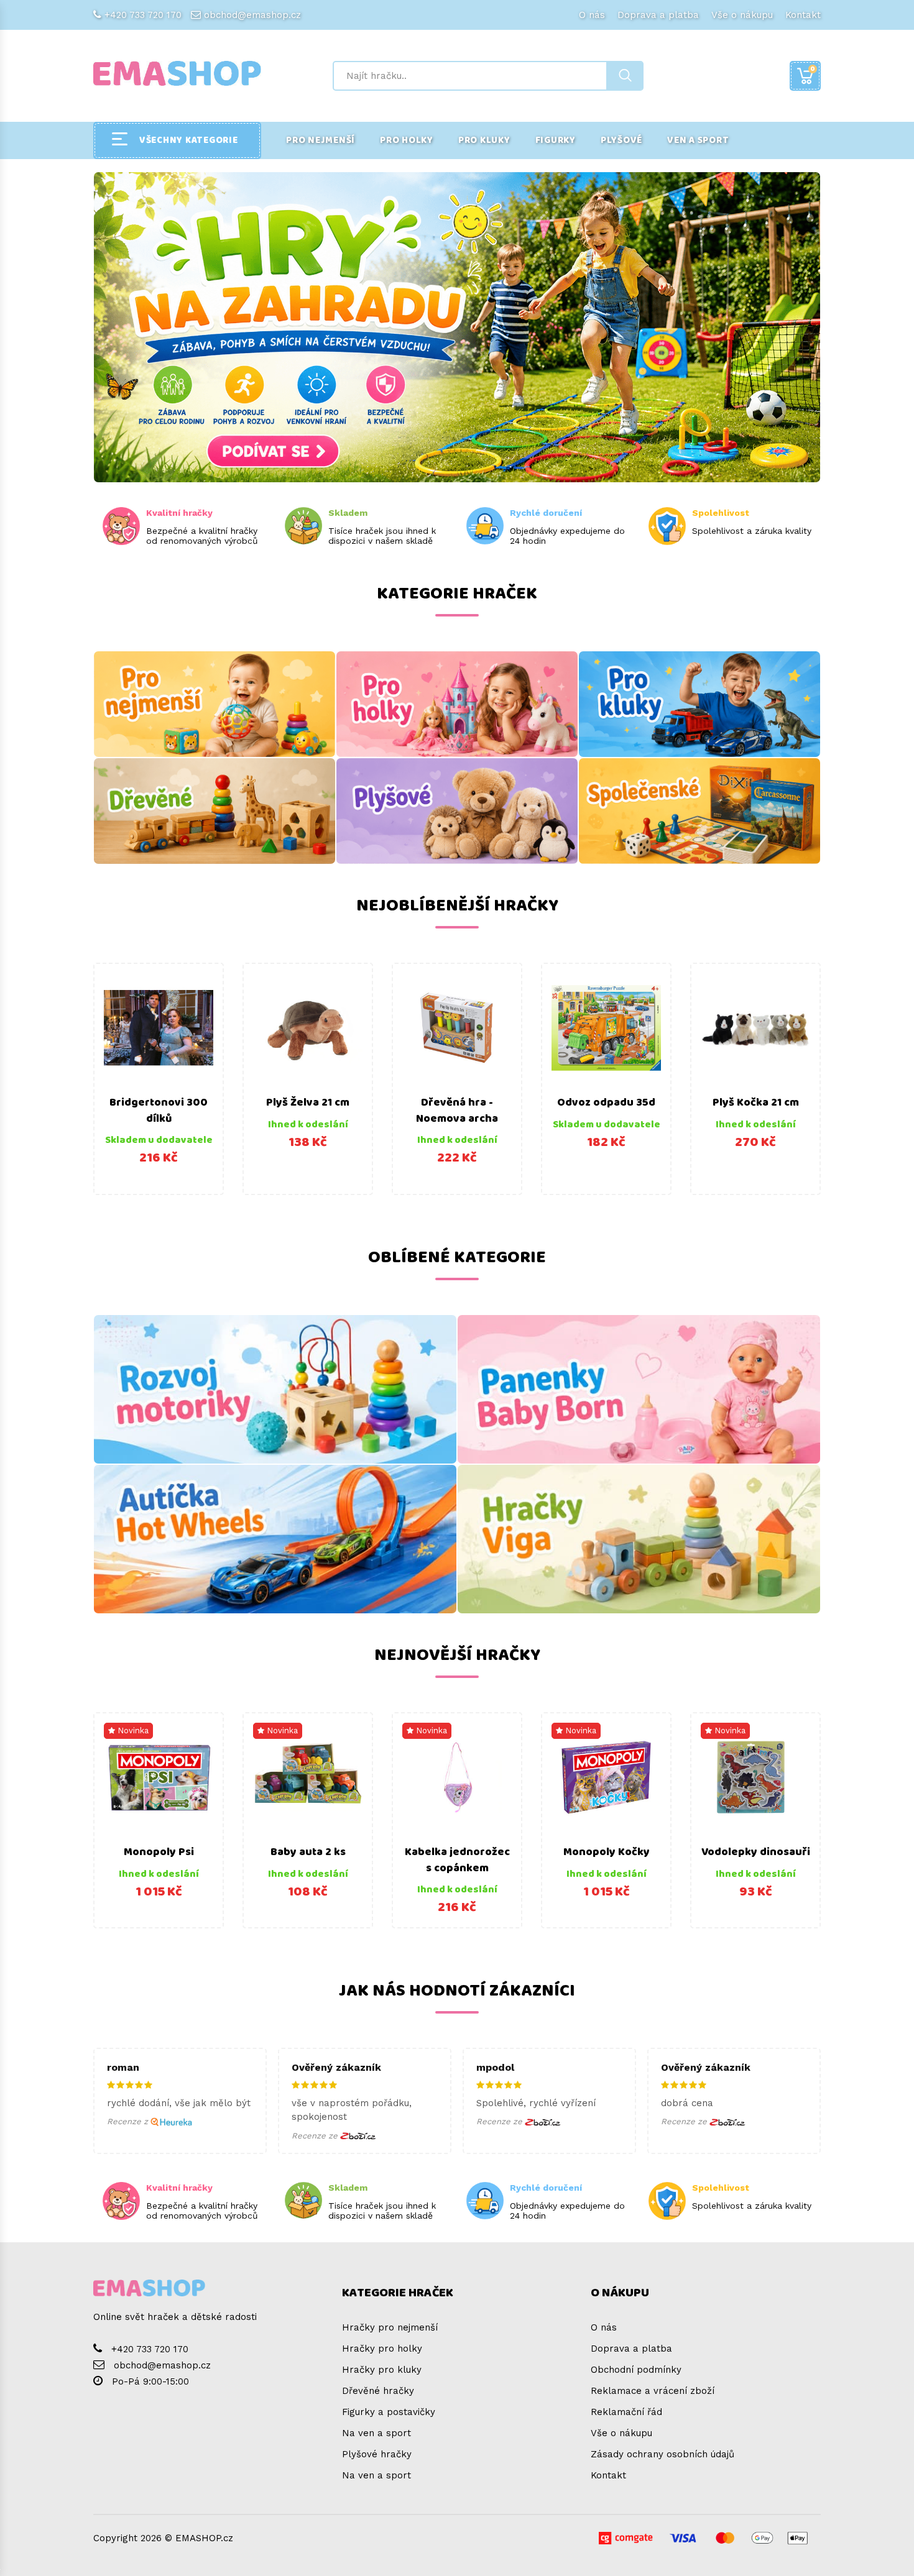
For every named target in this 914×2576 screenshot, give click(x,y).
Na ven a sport (376, 2433)
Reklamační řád (626, 2412)
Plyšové (621, 140)
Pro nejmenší (321, 140)
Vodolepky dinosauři (756, 1852)
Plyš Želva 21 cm (308, 1102)
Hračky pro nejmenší (390, 2327)
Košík (813, 69)
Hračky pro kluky (382, 2370)
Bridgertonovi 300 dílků (159, 1111)
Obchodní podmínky (636, 2370)
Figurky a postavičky (389, 2412)
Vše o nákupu (742, 15)
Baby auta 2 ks (308, 1852)
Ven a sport (698, 140)
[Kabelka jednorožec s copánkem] (457, 1777)
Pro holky (407, 140)
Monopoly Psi (159, 1852)
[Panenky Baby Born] (639, 1389)
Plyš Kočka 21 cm (756, 1102)
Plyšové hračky (377, 2454)
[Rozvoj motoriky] (275, 1389)
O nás (592, 15)
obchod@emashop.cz (252, 15)
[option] (159, 1079)
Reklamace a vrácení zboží (653, 2391)
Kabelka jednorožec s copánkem (457, 1860)
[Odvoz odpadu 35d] (606, 1028)
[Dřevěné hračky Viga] (639, 1539)
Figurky (556, 140)
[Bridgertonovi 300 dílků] (159, 1028)
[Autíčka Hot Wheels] (275, 1539)
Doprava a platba (658, 15)
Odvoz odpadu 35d (606, 1102)
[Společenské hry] (699, 811)
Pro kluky (484, 140)
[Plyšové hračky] (457, 811)
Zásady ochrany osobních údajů (662, 2454)
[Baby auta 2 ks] (308, 1777)
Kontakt (803, 15)
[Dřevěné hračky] (215, 811)
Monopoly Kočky (607, 1852)
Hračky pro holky (382, 2349)
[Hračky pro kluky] (699, 704)
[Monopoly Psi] (159, 1777)
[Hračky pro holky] (457, 704)
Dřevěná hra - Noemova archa (457, 1111)
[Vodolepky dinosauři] (755, 1777)
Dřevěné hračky (378, 2391)
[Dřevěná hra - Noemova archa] (457, 1028)
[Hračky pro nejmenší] (215, 704)
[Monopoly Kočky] (606, 1777)
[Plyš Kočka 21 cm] (755, 1028)
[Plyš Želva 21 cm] (308, 1028)
